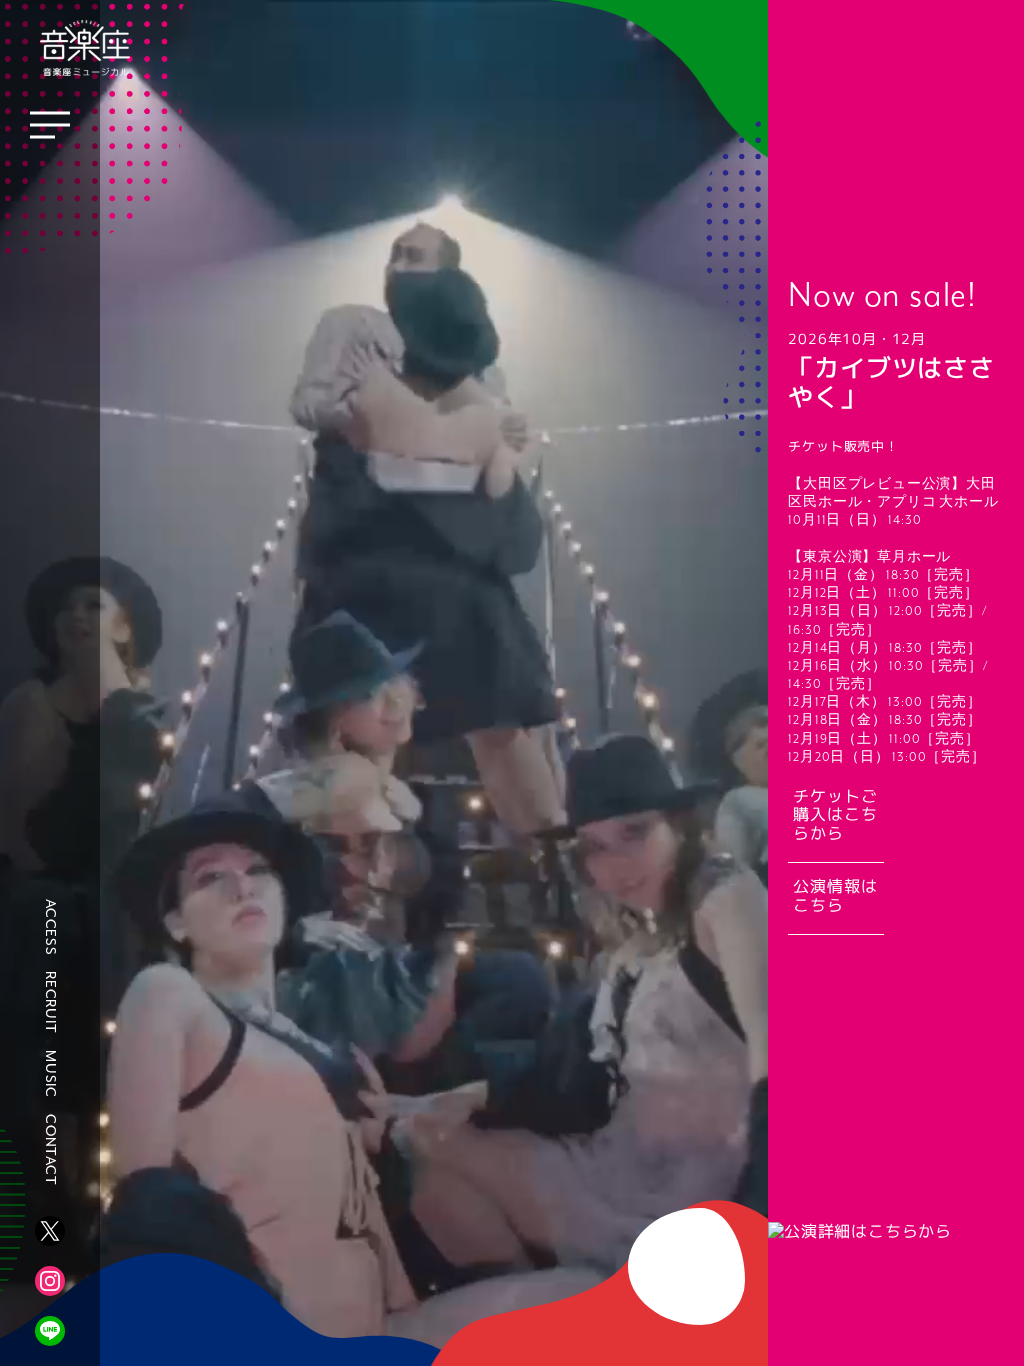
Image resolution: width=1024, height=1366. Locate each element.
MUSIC (50, 1074)
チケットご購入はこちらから (835, 815)
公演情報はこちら (835, 896)
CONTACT (50, 1150)
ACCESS (50, 927)
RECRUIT (50, 1002)
